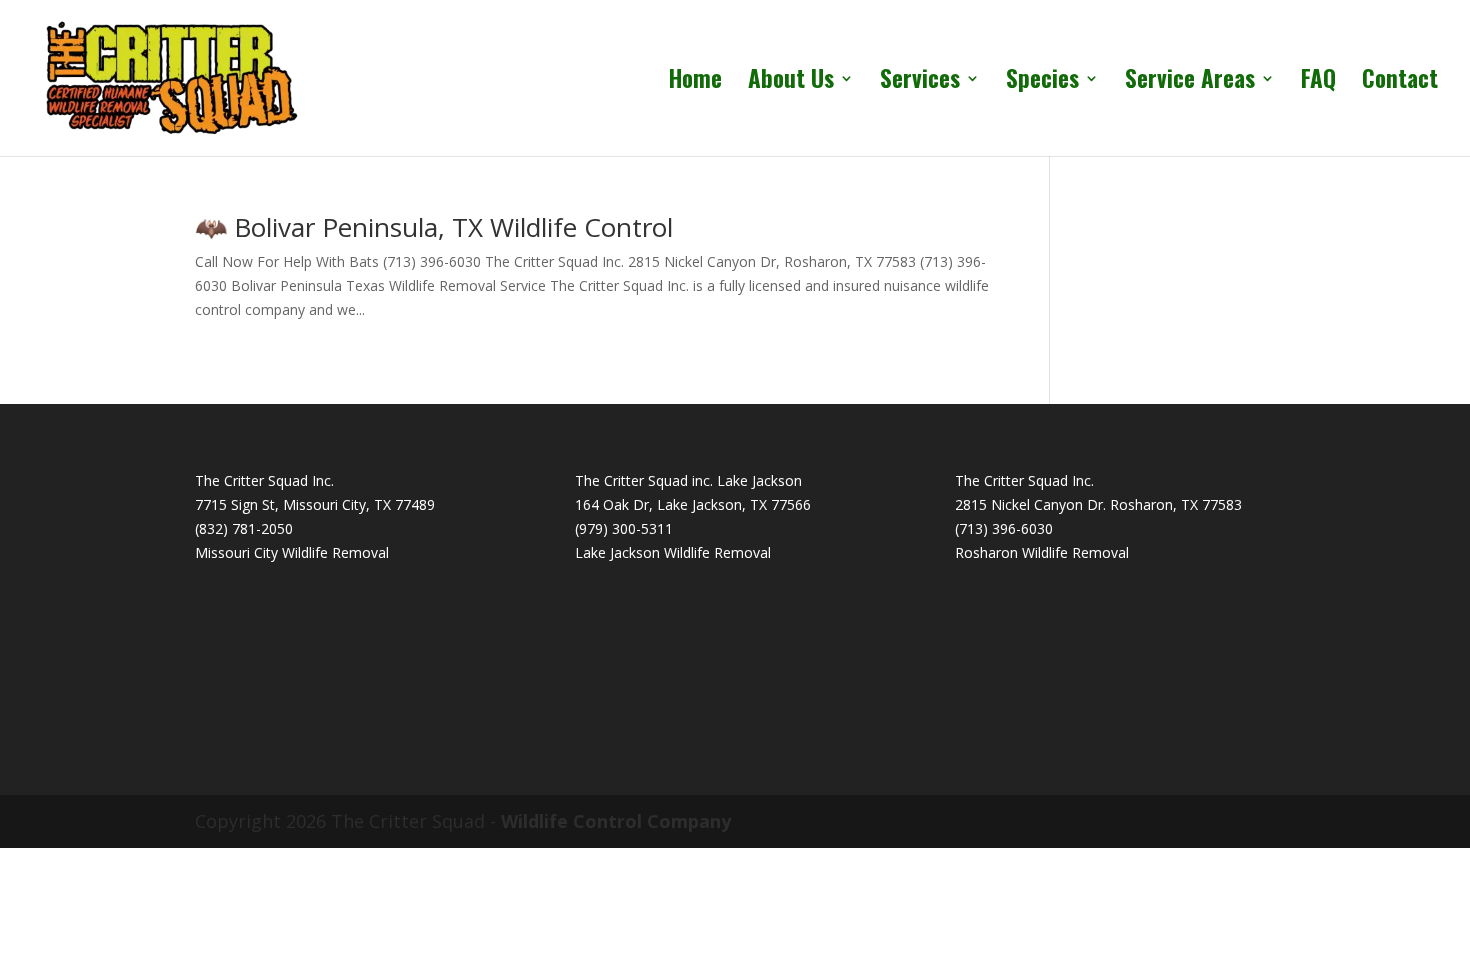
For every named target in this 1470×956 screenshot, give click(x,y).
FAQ (1318, 83)
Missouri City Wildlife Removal (292, 552)
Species (1042, 83)
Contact (1400, 83)
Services (920, 83)
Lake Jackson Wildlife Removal (673, 552)
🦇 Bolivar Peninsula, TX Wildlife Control (434, 227)
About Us (791, 83)
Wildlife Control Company (616, 821)
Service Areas (1190, 83)
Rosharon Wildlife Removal (1042, 552)
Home (695, 83)
